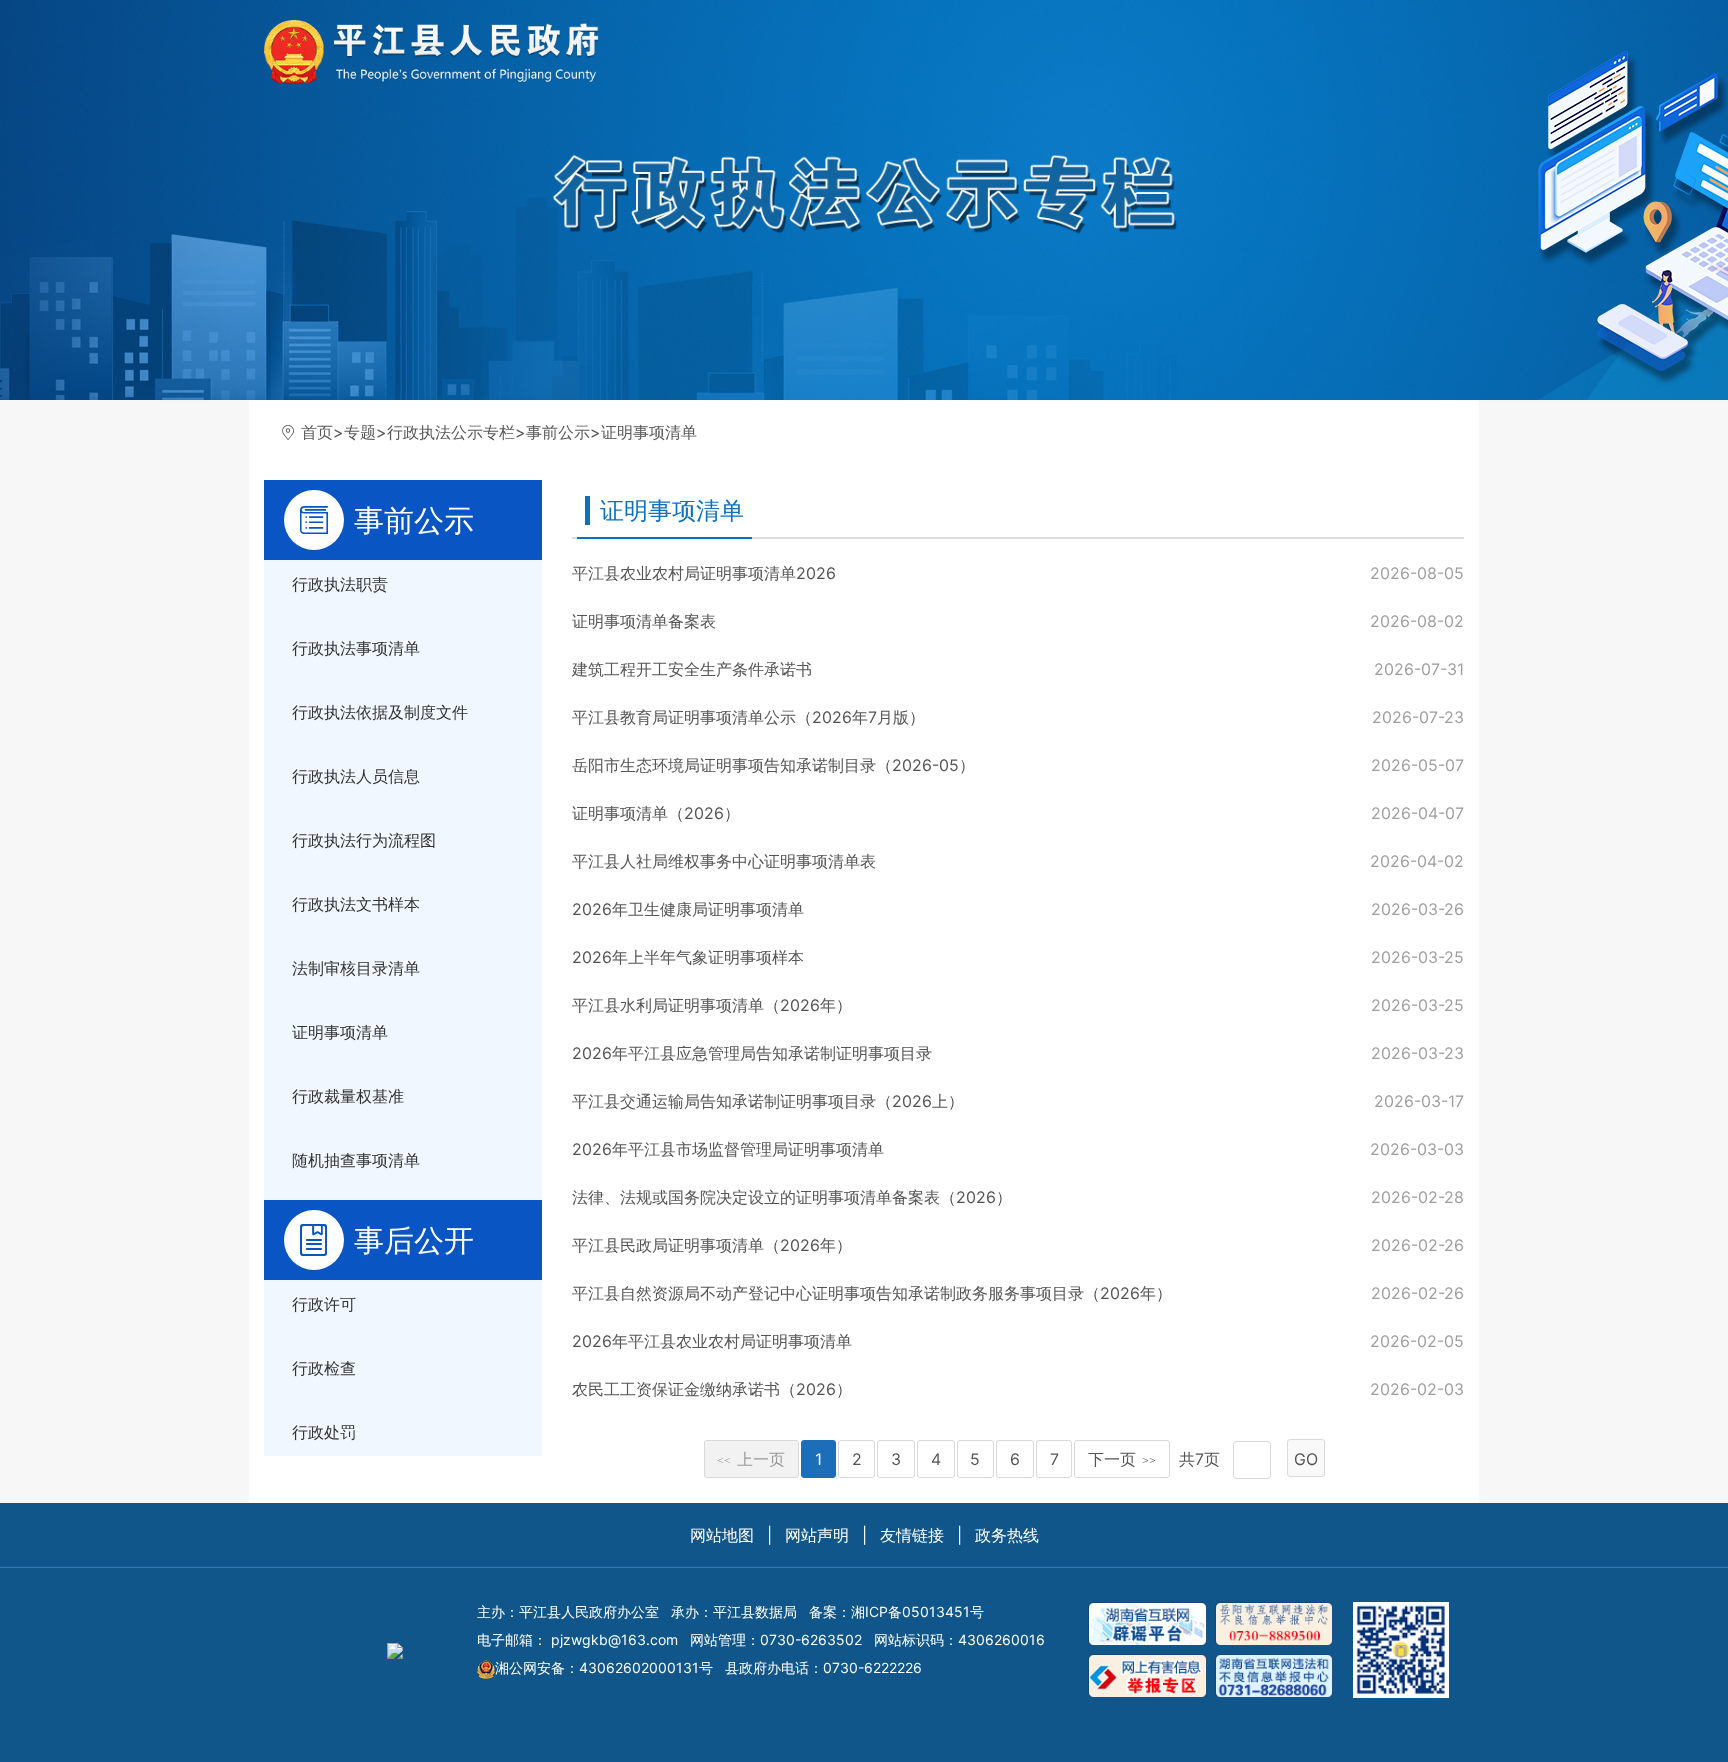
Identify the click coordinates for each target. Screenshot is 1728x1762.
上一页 (751, 1459)
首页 (317, 432)
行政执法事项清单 (356, 648)
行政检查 (324, 1368)
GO (1306, 1459)
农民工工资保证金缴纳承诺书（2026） (712, 1389)
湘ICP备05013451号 (917, 1611)
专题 (360, 432)
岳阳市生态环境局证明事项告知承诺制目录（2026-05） (773, 765)
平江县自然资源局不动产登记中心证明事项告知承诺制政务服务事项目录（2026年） (872, 1293)
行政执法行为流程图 (364, 840)
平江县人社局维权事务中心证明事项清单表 (724, 861)
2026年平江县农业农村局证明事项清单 (712, 1341)
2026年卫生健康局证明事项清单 (688, 909)
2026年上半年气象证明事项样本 (688, 957)
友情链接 (912, 1535)
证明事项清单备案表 (644, 621)
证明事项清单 (649, 432)
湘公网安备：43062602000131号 (604, 1667)
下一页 (1122, 1459)
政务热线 (1007, 1535)
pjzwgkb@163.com (614, 1639)
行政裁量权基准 (348, 1096)
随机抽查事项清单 (356, 1160)
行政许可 (324, 1304)
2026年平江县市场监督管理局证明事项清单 (728, 1149)
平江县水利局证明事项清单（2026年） (712, 1005)
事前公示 (558, 432)
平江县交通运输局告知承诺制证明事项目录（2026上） (768, 1101)
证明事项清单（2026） (656, 813)
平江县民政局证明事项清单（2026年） (712, 1245)
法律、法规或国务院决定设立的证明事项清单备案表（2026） (792, 1197)
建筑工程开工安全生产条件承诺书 (692, 669)
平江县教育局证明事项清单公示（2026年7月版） (748, 717)
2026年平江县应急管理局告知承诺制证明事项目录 (752, 1053)
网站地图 (722, 1535)
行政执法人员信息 (356, 776)
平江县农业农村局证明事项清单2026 (704, 573)
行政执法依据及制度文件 (380, 712)
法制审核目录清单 (356, 968)
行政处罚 (324, 1432)
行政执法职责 (340, 584)
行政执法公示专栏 (451, 432)
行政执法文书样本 (356, 904)
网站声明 (817, 1535)
